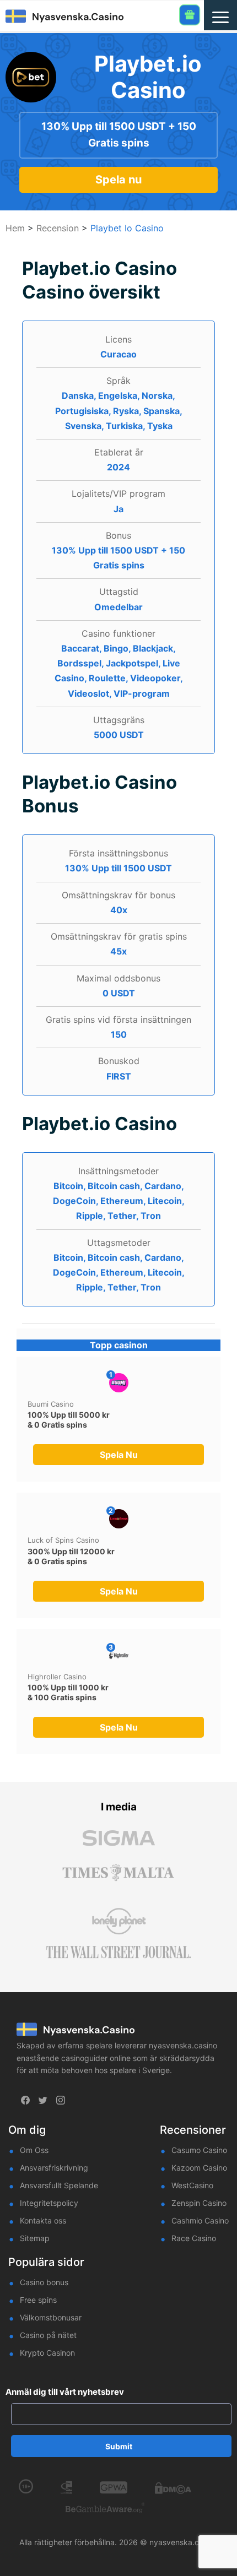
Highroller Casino (57, 1677)
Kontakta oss (43, 2220)
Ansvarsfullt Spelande (59, 2185)
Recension (58, 228)
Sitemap (35, 2238)
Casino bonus (44, 2282)
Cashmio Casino (200, 2220)
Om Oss (34, 2150)
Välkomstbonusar (51, 2317)
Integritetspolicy (49, 2203)
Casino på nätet (48, 2335)
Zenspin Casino (199, 2203)
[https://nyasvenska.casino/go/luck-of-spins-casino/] (119, 1519)
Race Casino (194, 2238)
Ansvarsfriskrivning (54, 2168)
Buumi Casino (51, 1404)
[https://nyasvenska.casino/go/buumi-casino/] (119, 1383)
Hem (15, 228)
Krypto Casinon (47, 2353)
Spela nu (118, 180)
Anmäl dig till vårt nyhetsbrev (65, 2392)
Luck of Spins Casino (63, 1540)
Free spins (38, 2300)
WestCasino (192, 2185)
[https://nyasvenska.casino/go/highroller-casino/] (119, 1655)
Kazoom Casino (199, 2168)
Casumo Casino (199, 2150)
